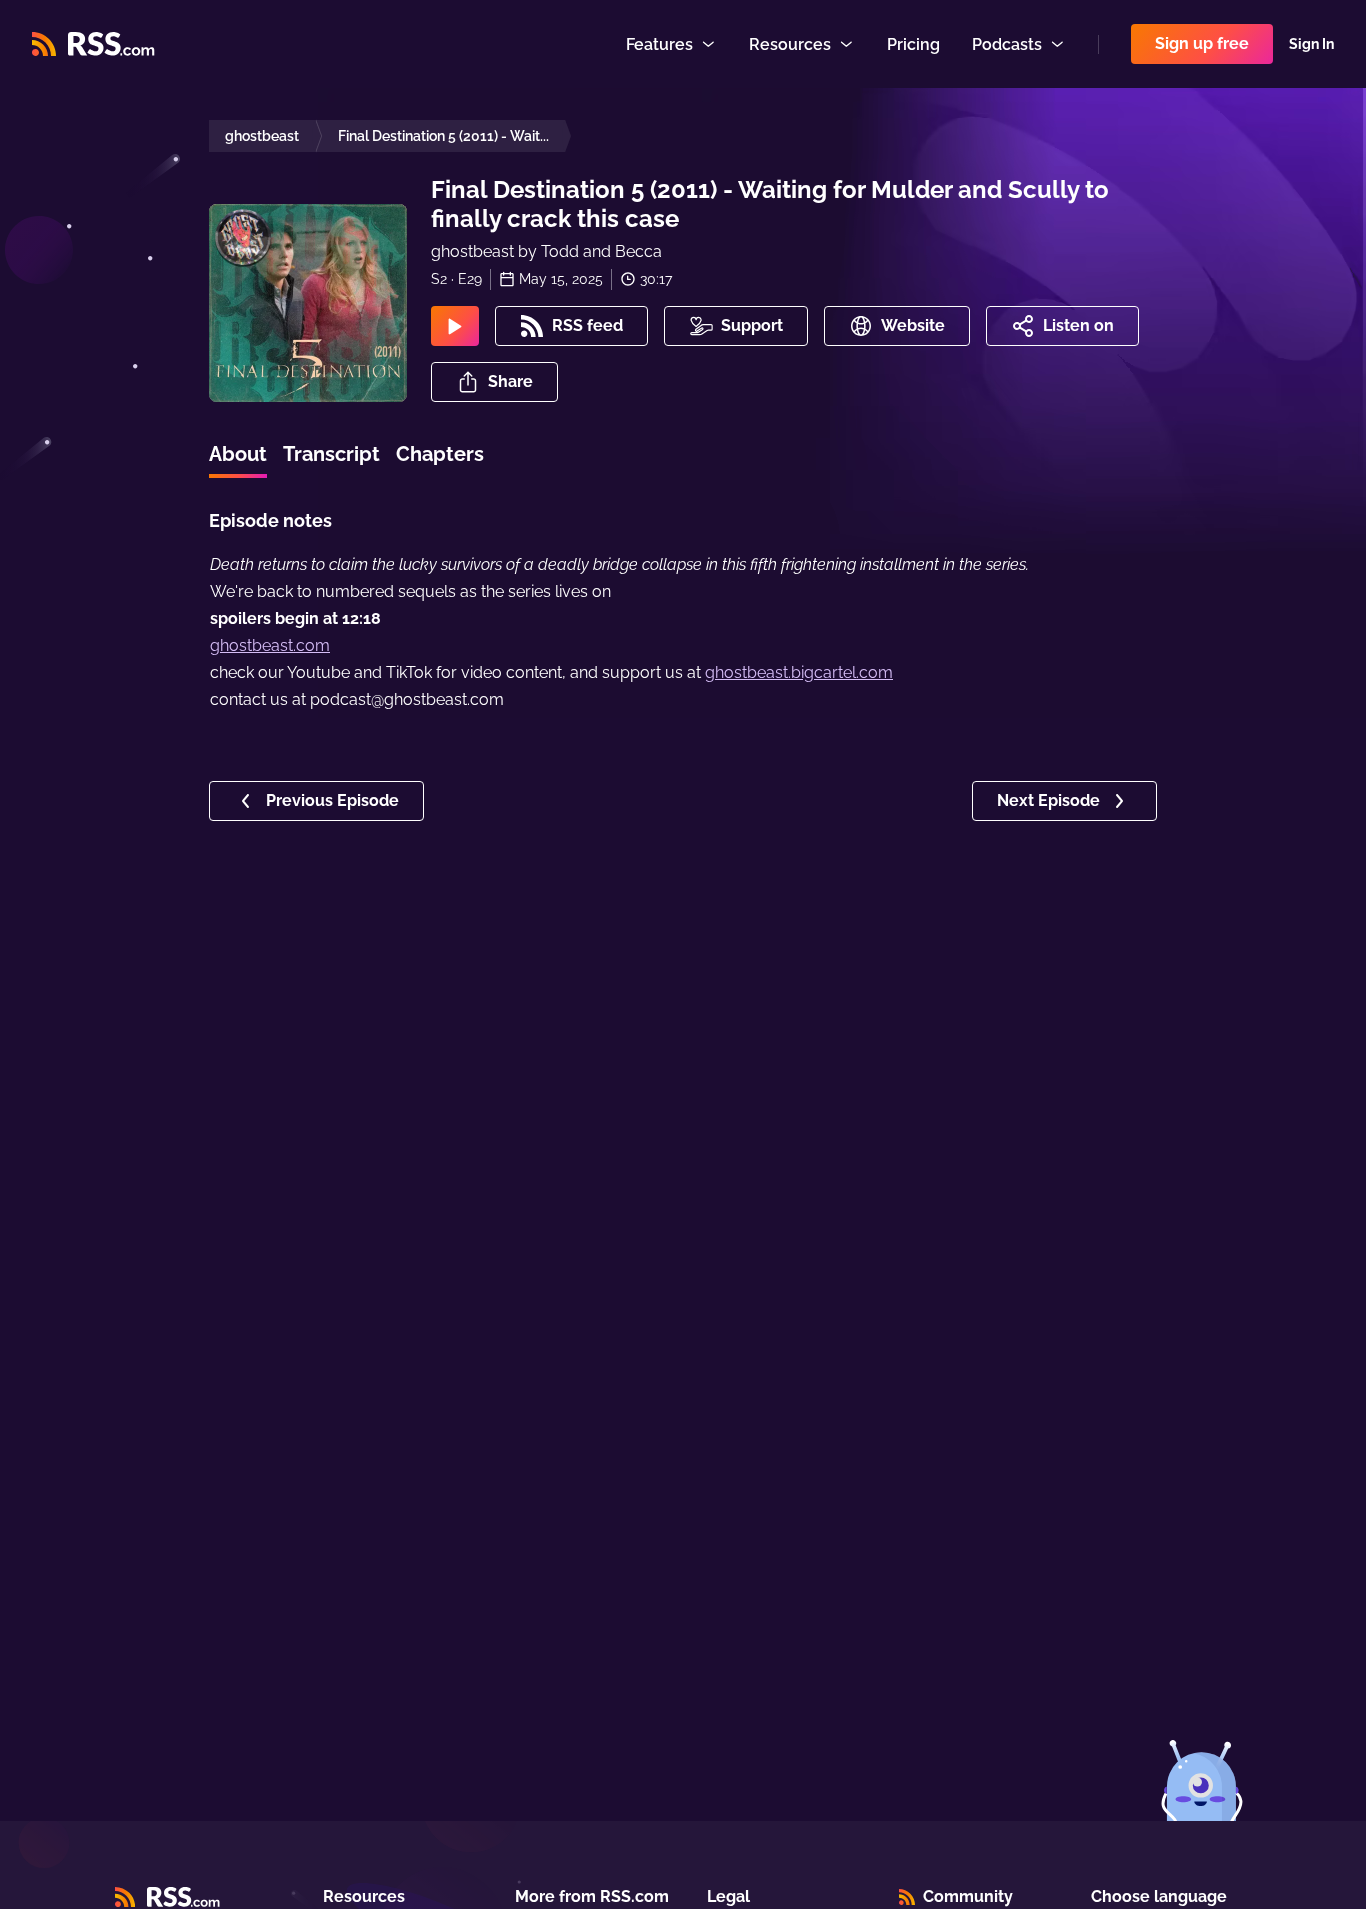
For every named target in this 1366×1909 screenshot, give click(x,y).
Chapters (440, 454)
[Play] (455, 326)
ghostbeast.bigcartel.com (799, 672)
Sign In (1311, 44)
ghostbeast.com (270, 645)
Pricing (913, 44)
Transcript (331, 454)
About (238, 454)
